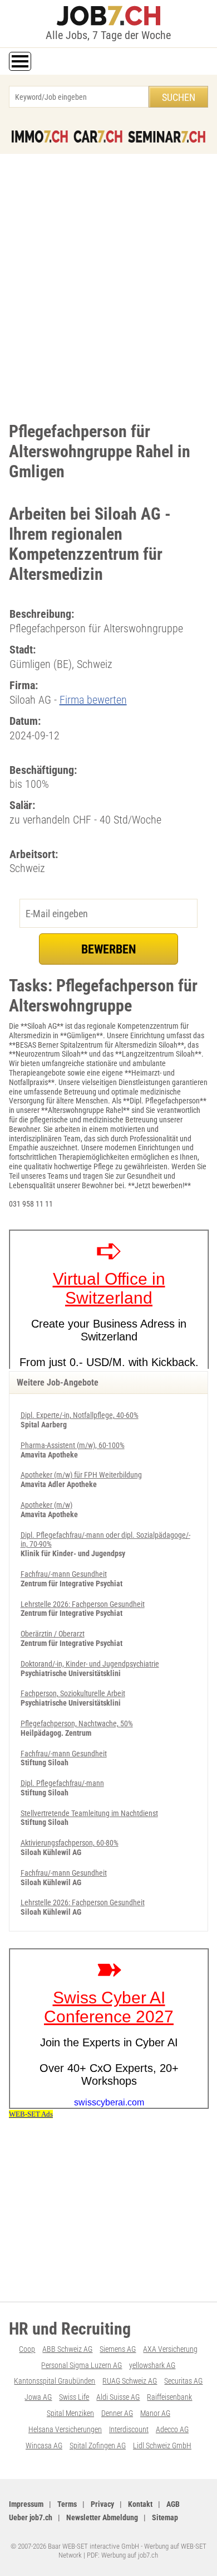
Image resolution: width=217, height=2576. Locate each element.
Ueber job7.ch (31, 2517)
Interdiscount (129, 2429)
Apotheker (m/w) (46, 1505)
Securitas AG (183, 2381)
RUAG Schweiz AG (130, 2381)
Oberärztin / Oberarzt (53, 1634)
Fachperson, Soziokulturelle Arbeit (73, 1693)
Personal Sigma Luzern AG (82, 2365)
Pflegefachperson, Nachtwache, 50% (77, 1723)
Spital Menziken (70, 2413)
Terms (67, 2504)
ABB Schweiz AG (67, 2349)
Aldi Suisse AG (118, 2397)
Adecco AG (172, 2429)
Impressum (26, 2504)
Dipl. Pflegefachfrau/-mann (62, 1783)
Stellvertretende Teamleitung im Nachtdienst (89, 1813)
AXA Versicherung (170, 2349)
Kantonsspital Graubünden (55, 2381)
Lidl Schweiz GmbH (162, 2446)
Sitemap (165, 2517)
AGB (173, 2504)
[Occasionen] (98, 137)
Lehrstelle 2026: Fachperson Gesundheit (83, 1604)
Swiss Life (74, 2397)
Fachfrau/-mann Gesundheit (64, 1574)
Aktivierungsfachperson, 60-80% (70, 1843)
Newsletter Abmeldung (102, 2517)
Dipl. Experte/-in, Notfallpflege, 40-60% (80, 1415)
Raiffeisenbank (169, 2397)
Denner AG (117, 2413)
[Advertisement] (108, 285)
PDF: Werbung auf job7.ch (122, 2555)
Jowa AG (38, 2397)
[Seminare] (167, 137)
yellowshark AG (152, 2365)
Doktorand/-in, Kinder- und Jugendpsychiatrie (90, 1664)
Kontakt (140, 2504)
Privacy (102, 2504)
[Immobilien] (40, 137)
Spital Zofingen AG (98, 2446)
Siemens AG (118, 2349)
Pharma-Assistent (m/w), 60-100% (73, 1445)
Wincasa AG (44, 2446)
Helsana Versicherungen (65, 2429)
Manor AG (155, 2413)
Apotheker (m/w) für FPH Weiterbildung (81, 1475)
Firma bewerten (93, 700)
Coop (27, 2349)
